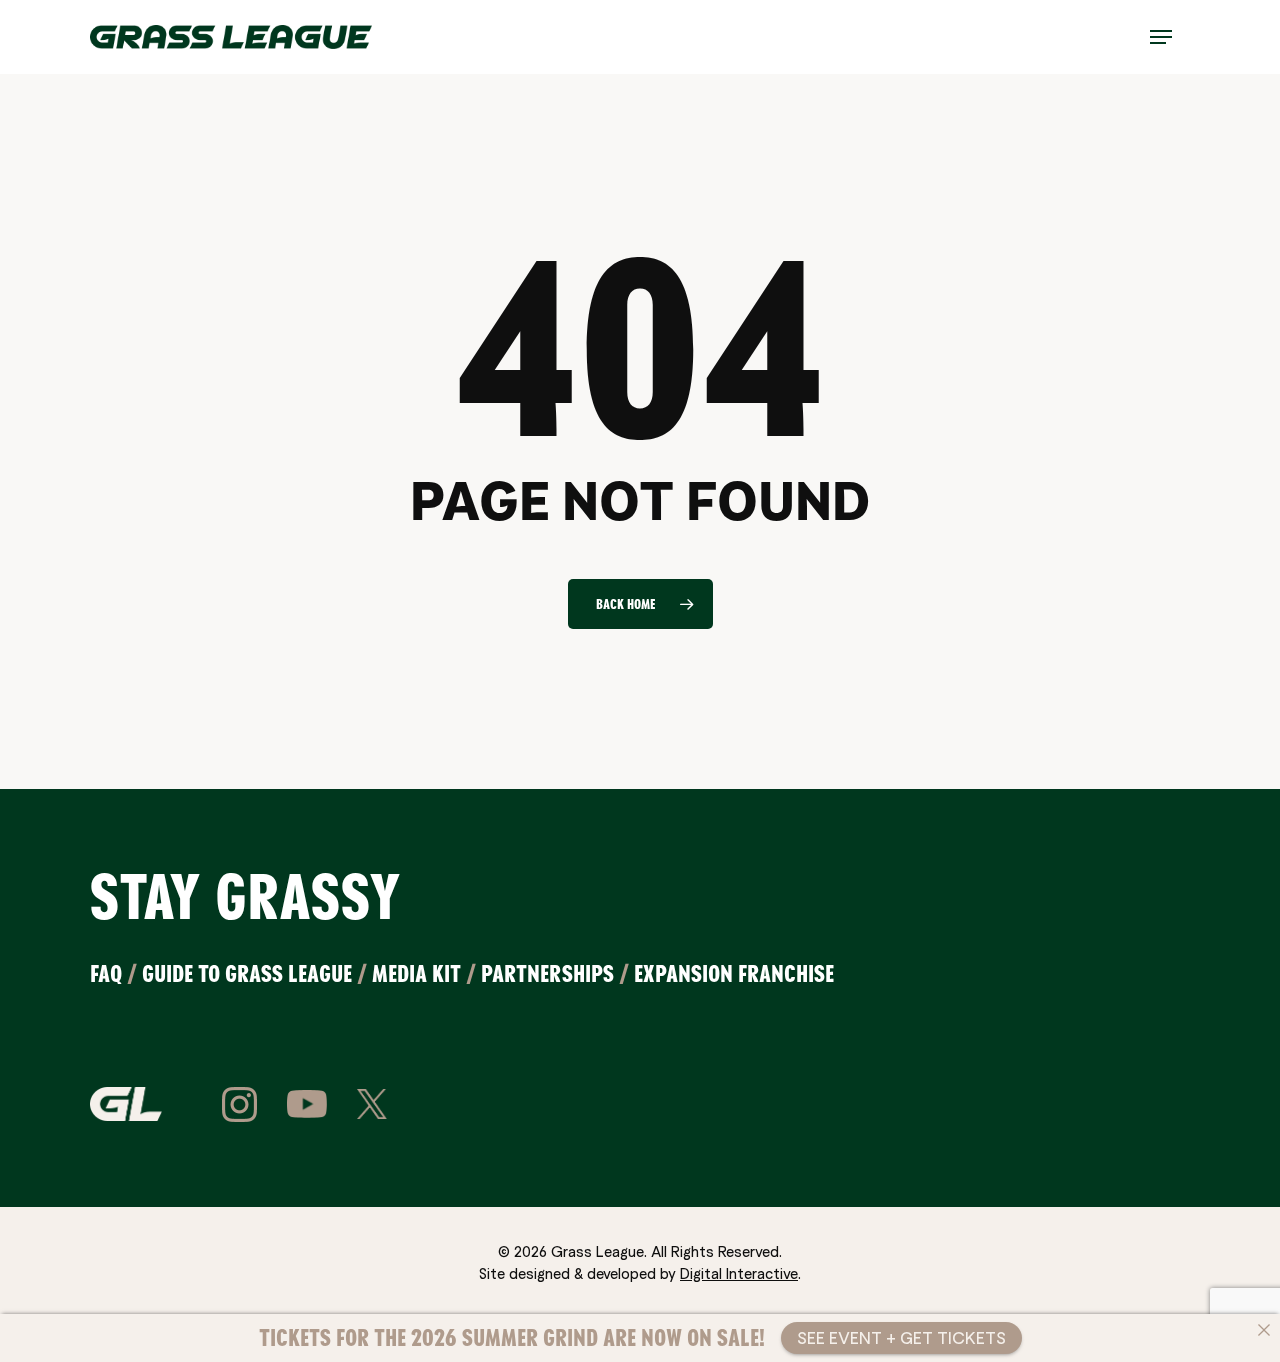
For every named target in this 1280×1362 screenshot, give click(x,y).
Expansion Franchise (734, 973)
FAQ (106, 973)
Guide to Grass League (247, 973)
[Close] (1264, 1330)
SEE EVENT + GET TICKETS (901, 1337)
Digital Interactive (739, 1273)
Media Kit (416, 973)
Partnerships (547, 973)
